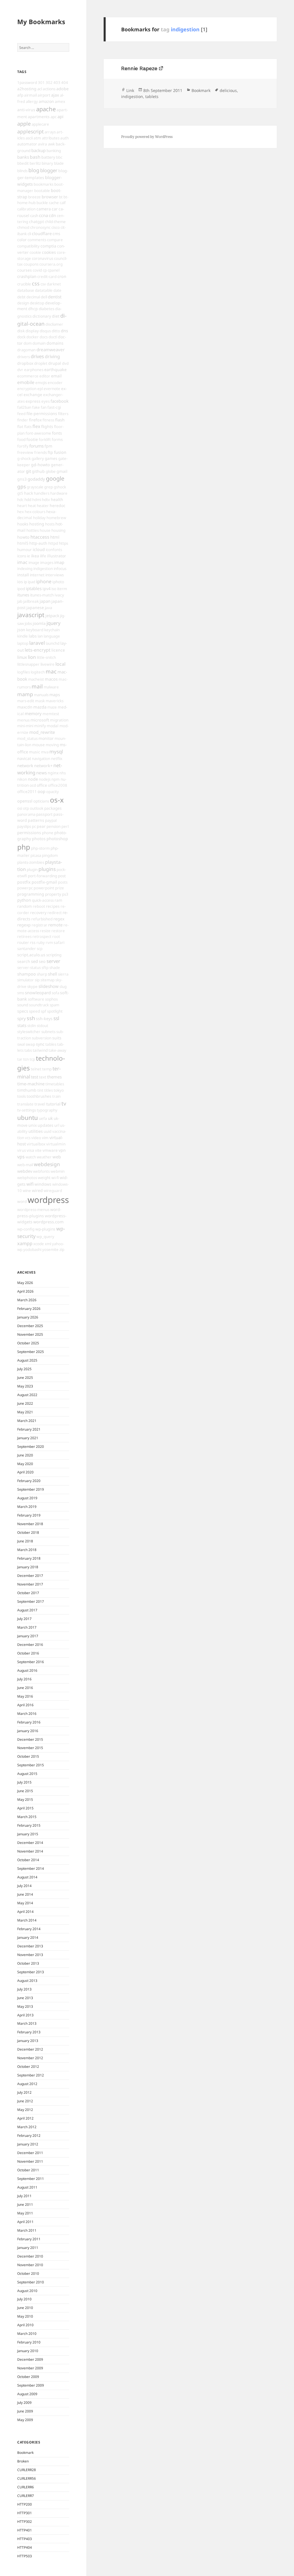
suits (57, 1038)
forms (57, 439)
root (56, 936)
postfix (24, 882)
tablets (152, 96)
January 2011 (28, 2248)
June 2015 (25, 1791)
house (45, 530)
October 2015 (28, 1756)
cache (54, 203)
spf (43, 1011)
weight (44, 1177)
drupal (55, 363)
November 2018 (30, 1524)
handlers (42, 493)
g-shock (24, 458)
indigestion (43, 569)
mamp (25, 694)
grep (49, 487)
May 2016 (25, 1696)
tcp (32, 1059)
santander (27, 949)
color (22, 240)
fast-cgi (54, 407)
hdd (28, 499)
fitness (48, 420)
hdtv (46, 500)
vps (21, 1157)
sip (37, 980)
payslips (24, 826)
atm (37, 138)
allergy (32, 101)
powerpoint (44, 888)
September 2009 (31, 2385)
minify (40, 726)
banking (54, 151)
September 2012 (31, 2075)
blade (59, 163)
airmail (30, 95)
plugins (47, 869)
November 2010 (30, 2265)
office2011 (27, 791)
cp (45, 270)
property (53, 894)
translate (25, 1104)
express (33, 401)
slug (63, 986)
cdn (52, 215)
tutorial (53, 1104)
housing (58, 530)
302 (49, 82)
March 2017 (27, 1627)
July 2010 (24, 2299)
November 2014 (30, 1851)
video (36, 1138)
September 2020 (31, 1447)
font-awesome (38, 433)
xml (48, 1244)
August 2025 (27, 1360)
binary (47, 163)
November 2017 (30, 1584)
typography (47, 1110)
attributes (51, 138)
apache (46, 109)
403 (57, 82)
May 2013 (25, 2006)
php (24, 847)
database (26, 290)
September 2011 (31, 2179)
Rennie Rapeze (139, 68)
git (28, 471)
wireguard (53, 1191)
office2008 (58, 785)
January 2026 (28, 1317)
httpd (53, 543)
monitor (46, 738)
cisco (56, 227)
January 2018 (28, 1567)
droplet (41, 363)
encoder (55, 383)
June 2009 (25, 2411)
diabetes (47, 309)
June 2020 (25, 1455)
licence (58, 650)
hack (29, 493)
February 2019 (29, 1515)
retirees (24, 936)
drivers (24, 357)
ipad (32, 582)
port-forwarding (42, 876)
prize (60, 888)
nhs (63, 773)
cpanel (54, 270)
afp (20, 95)
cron (62, 276)
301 (41, 82)
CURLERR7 (26, 2496)
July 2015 (24, 1782)
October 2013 (28, 1963)
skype (32, 986)
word (22, 1201)
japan (45, 601)
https (63, 543)
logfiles (24, 672)
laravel (37, 643)
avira (42, 144)
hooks (23, 524)
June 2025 (25, 1378)
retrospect (42, 936)
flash (60, 420)
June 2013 (25, 1998)
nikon (22, 779)
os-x (57, 800)
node (33, 779)
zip (62, 1249)
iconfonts (54, 550)
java (49, 608)
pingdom (50, 855)
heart (22, 506)
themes (54, 1077)
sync (40, 1044)
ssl (56, 1018)
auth (64, 138)
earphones (34, 370)
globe (51, 471)
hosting (37, 524)
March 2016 (27, 1714)
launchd (53, 643)
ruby (41, 943)
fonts (57, 433)
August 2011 (27, 2187)
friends (40, 452)
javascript (31, 615)
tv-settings (27, 1110)
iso (54, 589)
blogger (49, 170)
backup (38, 150)
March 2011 (27, 2230)
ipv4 (47, 589)
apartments (39, 117)
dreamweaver (51, 350)
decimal (33, 297)
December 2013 (30, 1946)
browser (50, 197)
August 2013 (27, 1981)
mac (51, 671)
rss (33, 942)
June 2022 (25, 1403)
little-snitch (46, 657)
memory (33, 713)
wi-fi (55, 1178)
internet (37, 575)
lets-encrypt (38, 650)
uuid (48, 1131)
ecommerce (28, 376)
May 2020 (25, 1464)
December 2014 (30, 1843)
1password (27, 82)
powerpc (25, 888)
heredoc (58, 505)
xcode (39, 1244)
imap (59, 562)
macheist (36, 679)
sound (23, 1005)
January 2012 (28, 2144)
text (43, 1077)
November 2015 (30, 1748)
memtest (51, 714)
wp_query (45, 1237)
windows (43, 1184)
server (53, 961)
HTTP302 (25, 2522)
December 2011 (30, 2153)
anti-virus (26, 110)
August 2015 (27, 1774)
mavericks (55, 701)
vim (45, 1138)
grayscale (35, 487)
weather (44, 1157)
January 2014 (28, 1937)
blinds (22, 171)
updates (46, 1125)
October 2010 (28, 2273)
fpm (48, 446)
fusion (60, 452)
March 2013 (27, 2023)
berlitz (35, 163)
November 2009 (30, 2368)
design (23, 303)
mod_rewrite (42, 732)
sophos (51, 999)
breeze (34, 197)
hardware (59, 493)
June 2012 (25, 2101)
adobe (62, 89)
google (55, 478)
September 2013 (31, 1972)
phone (48, 833)
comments (37, 240)
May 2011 (25, 2213)
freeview (25, 452)
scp (40, 949)
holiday (39, 518)
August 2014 (27, 1877)
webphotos (27, 1178)
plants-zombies (31, 862)
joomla (39, 623)
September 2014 (31, 1868)
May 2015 (25, 1799)
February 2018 (29, 1558)
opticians (41, 801)
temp (47, 1069)
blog (34, 170)
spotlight (55, 1011)
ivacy (59, 595)
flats (28, 427)
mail (37, 686)
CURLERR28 (27, 2470)
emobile (26, 382)
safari (59, 942)
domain (39, 343)
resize (45, 931)
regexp (24, 925)
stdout (42, 1026)
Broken (23, 2461)
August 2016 (27, 1670)
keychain (52, 630)
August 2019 (27, 1498)
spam (54, 1005)
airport (44, 95)
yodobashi (32, 1249)
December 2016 (30, 1645)
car (55, 209)
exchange (33, 395)
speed (34, 1011)
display (32, 331)
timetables (55, 1084)
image (34, 563)
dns (64, 331)
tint (40, 1090)
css (36, 283)
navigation (41, 759)
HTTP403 (25, 2539)
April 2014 (25, 1912)
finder (23, 420)
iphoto (58, 582)
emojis (41, 383)
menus (23, 720)
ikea (35, 556)
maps (55, 695)
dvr (20, 370)
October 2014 (28, 1860)
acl (40, 89)
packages (53, 808)
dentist (55, 297)
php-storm (40, 848)
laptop (23, 643)
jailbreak (31, 601)
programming (31, 894)
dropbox (25, 363)
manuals (41, 695)
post (62, 876)
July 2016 (24, 1679)
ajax (55, 95)
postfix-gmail (44, 882)
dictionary (42, 316)
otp (26, 808)
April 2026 (25, 1291)
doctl (53, 337)
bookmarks (43, 184)
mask (40, 701)
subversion (42, 1038)
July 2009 (24, 2403)
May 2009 (25, 2420)
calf (63, 203)
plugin (32, 869)
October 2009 (28, 2377)
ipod (21, 589)
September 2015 (31, 1765)
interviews (55, 575)
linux (22, 657)
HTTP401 (25, 2530)
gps (22, 486)
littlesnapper (28, 664)
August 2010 (27, 2291)
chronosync (40, 227)
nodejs (45, 779)
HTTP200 (25, 2504)
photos (39, 839)
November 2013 (30, 1955)
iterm (62, 589)
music (35, 752)
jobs (28, 623)
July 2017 (24, 1619)
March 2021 (27, 1421)
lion (32, 657)
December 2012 (30, 2049)
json (21, 630)
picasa (36, 855)
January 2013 (28, 2041)
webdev (25, 1171)
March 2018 (27, 1550)
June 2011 (25, 2204)
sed (34, 961)
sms (21, 993)
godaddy (36, 479)
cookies (49, 252)
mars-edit (26, 701)
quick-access (43, 900)
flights (47, 426)
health (57, 499)
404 (65, 82)
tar (20, 1059)
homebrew (56, 518)
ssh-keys (44, 1019)
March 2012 (27, 2127)
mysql (56, 752)
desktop (37, 303)
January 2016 (28, 1731)
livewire (48, 664)
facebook (60, 401)
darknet (54, 284)
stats (22, 1025)
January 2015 (28, 1834)
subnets (48, 1032)
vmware (50, 1150)
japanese (35, 607)
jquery (54, 623)
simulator (26, 980)
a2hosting (27, 89)
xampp (25, 1243)
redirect (55, 913)
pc (34, 826)
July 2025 (24, 1369)
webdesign (47, 1164)
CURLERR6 (26, 2487)
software (36, 999)
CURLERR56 (27, 2478)
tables (51, 1044)
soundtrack (39, 1005)
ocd (33, 785)
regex (59, 919)
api (60, 116)
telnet (36, 1069)
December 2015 (30, 1739)
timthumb (27, 1090)
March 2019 (27, 1507)
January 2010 (28, 2351)
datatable (44, 290)
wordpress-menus (33, 1210)
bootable (42, 191)
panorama (26, 814)
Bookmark (25, 2453)
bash (35, 157)
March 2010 (27, 2334)
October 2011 (28, 2170)
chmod (23, 227)
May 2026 (25, 1283)
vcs (28, 1138)
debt (21, 297)
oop (41, 791)
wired (37, 1190)
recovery (38, 912)
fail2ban (24, 407)
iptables (34, 588)
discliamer (54, 324)
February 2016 (29, 1722)
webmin (58, 1171)
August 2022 (27, 1395)
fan (44, 407)
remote (55, 925)
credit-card (47, 277)
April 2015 (25, 1808)
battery (48, 157)
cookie (35, 252)
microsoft (40, 720)
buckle (42, 203)
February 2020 (29, 1481)
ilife (43, 556)
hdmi (37, 500)
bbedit (23, 163)
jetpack (52, 616)
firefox (35, 420)
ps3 (65, 894)
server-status (29, 968)
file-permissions (42, 413)
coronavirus (42, 258)
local (60, 664)
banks (23, 157)
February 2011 (29, 2239)
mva (45, 752)
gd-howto (40, 465)
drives (37, 356)
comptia (48, 246)
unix (33, 1125)
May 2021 (25, 1412)
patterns (36, 820)
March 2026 (27, 1300)
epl (40, 389)
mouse (38, 745)
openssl (25, 801)
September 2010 (31, 2282)
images (47, 563)
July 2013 (24, 1989)
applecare (40, 124)
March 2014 (27, 1920)
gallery (38, 458)
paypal (51, 820)
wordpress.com (48, 1222)
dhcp (33, 309)
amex (60, 101)
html (55, 537)
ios (20, 582)
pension (54, 826)
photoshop (57, 839)
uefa (43, 1118)
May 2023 (25, 1386)
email (56, 376)
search (24, 961)
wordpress (48, 1200)
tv (64, 1103)
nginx (53, 773)
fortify (23, 446)
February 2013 (29, 2032)
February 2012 (29, 2136)
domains (55, 343)
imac (22, 562)
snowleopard (38, 993)
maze (52, 707)
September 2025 (31, 1352)
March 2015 (27, 1817)
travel (40, 1104)
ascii (29, 138)
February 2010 (29, 2342)
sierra (63, 974)
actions (49, 89)
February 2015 (29, 1825)
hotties (33, 530)
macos (51, 679)
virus (22, 1150)
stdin (32, 1026)
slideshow (49, 986)
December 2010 (30, 2256)
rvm (49, 943)
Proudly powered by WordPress (147, 137)
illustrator (57, 556)
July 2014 (24, 1886)
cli (29, 234)
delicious (228, 90)
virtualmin (56, 1144)
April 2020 (25, 1472)
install (23, 575)
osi (20, 808)
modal (53, 726)
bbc (59, 157)
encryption (27, 389)
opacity (53, 792)
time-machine (31, 1084)
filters (63, 414)
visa (30, 1150)
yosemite (50, 1249)
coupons (31, 264)
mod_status (27, 738)
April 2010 (25, 2325)
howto (23, 537)
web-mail (25, 1165)
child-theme (55, 222)
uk (50, 1118)
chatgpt (36, 221)
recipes (53, 906)
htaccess (40, 537)
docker (33, 337)
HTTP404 (25, 2547)
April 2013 (25, 2015)
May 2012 (25, 2110)
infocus (60, 569)
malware (51, 687)
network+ (43, 766)
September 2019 (31, 1489)
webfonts (41, 1171)
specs (23, 1011)
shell (53, 974)
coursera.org (51, 264)
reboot (39, 906)
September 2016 (31, 1662)
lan (40, 636)
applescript (30, 131)
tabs (28, 1050)
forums (36, 446)
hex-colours (35, 512)
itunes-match (42, 595)
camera (44, 209)
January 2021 (28, 1438)
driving (52, 356)
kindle (23, 636)
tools (22, 1096)
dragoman (26, 350)
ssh (31, 1018)
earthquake (55, 369)
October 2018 (28, 1532)
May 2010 (25, 2316)
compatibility (28, 246)
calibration (26, 209)
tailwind (40, 1050)
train (56, 1096)
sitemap (48, 980)
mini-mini (25, 726)
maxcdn (25, 707)
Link (130, 90)
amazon (46, 101)
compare (55, 240)
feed (21, 414)
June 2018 (25, 1541)
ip (25, 582)
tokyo (59, 1090)
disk (21, 331)
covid (37, 270)
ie (29, 556)
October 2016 (28, 1653)
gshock (60, 487)
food (21, 439)
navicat (24, 758)
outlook (37, 808)
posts (63, 882)
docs (44, 337)
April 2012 (25, 2118)
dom (28, 343)
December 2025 (30, 1326)
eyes (46, 401)
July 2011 (24, 2196)
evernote (52, 389)
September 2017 (31, 1601)
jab (20, 601)
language (52, 636)
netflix (57, 759)
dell (44, 297)
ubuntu (28, 1118)
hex (21, 512)
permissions (29, 833)
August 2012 (27, 2084)
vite (38, 1150)
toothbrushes (39, 1096)
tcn (26, 1059)
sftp (45, 968)
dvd (65, 363)
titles (49, 1090)
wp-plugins (45, 1229)
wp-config (26, 1229)
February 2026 (29, 1309)
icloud (39, 549)
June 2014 (25, 1894)
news (41, 773)
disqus (45, 331)
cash (34, 216)
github (38, 471)
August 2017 (27, 1610)
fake (36, 407)
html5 (23, 543)
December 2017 (30, 1576)
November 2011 (30, 2161)
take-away (57, 1050)
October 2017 (28, 1593)
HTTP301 (25, 2513)
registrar (39, 925)
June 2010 (25, 2308)
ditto (56, 331)
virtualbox (36, 1144)
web (57, 1157)
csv (43, 284)
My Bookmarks (41, 22)
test (35, 1077)
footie (32, 439)
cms (56, 234)
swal (21, 1044)
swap (30, 1044)
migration (59, 720)
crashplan (27, 276)
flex (36, 426)
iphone (44, 581)
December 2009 (30, 2359)
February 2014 (29, 1929)
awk (51, 144)
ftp (50, 452)
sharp (42, 974)
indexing (25, 569)
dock (21, 337)
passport (44, 814)
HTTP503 (25, 2556)
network (25, 766)
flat (20, 427)
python (24, 900)
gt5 (20, 493)
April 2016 (25, 1705)
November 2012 (30, 2058)
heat (32, 506)
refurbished (42, 919)
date (57, 290)
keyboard (35, 630)
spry (22, 1018)
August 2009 (27, 2394)
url (57, 1125)
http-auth (38, 543)
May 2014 (25, 1903)
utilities (36, 1131)
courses (25, 270)
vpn (62, 1150)
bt (61, 197)
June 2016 (25, 1688)
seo (42, 961)
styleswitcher (29, 1032)
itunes (23, 595)
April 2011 (25, 2222)
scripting (54, 955)
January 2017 (28, 1636)
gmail (62, 471)
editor (45, 376)
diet (56, 316)
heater (43, 506)
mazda (40, 707)
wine (27, 1191)
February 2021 (29, 1429)
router (23, 942)
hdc (20, 500)
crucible (24, 284)
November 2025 (30, 1334)
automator (27, 144)
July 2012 (24, 2092)
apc (54, 117)
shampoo (27, 974)
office (42, 785)
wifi (30, 1184)
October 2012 (28, 2067)
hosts (50, 524)
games (51, 458)
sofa (55, 993)
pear (41, 826)
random (25, 906)
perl (65, 826)
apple (24, 124)
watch (31, 1157)
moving (52, 745)
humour (25, 550)
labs (33, 636)
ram (58, 900)
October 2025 (28, 1343)
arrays (50, 132)
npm (56, 779)
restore (58, 931)
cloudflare (42, 233)
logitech (38, 672)
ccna (43, 215)
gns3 (22, 479)
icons (22, 556)
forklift (45, 439)
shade (55, 968)
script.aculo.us (31, 955)
